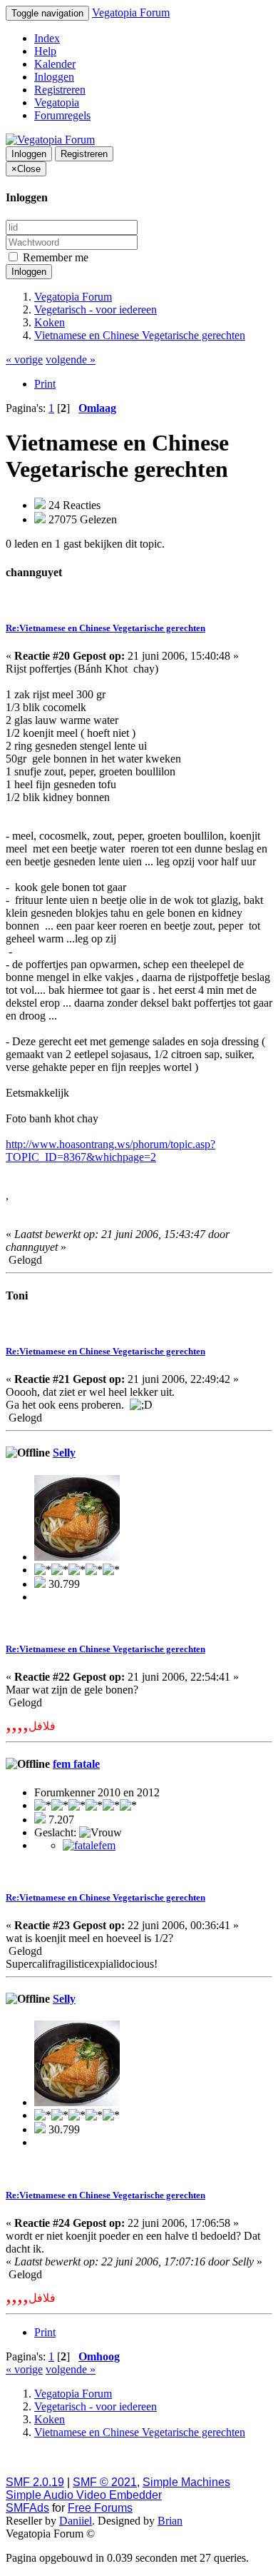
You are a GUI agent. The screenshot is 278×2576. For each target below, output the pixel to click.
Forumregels (62, 115)
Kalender (55, 64)
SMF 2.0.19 (35, 2482)
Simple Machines (186, 2482)
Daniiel (76, 2521)
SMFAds (27, 2508)
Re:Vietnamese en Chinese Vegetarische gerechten (105, 628)
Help (45, 51)
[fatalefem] (89, 1845)
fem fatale (76, 1764)
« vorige (24, 359)
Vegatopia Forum (131, 12)
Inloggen (54, 77)
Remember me (54, 257)
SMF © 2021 (105, 2482)
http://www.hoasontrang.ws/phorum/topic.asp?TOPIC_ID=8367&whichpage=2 (110, 1151)
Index (47, 38)
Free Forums (100, 2508)
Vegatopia (57, 102)
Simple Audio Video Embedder (84, 2495)
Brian (170, 2521)
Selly (64, 1453)
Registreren (60, 90)
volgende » (71, 359)
